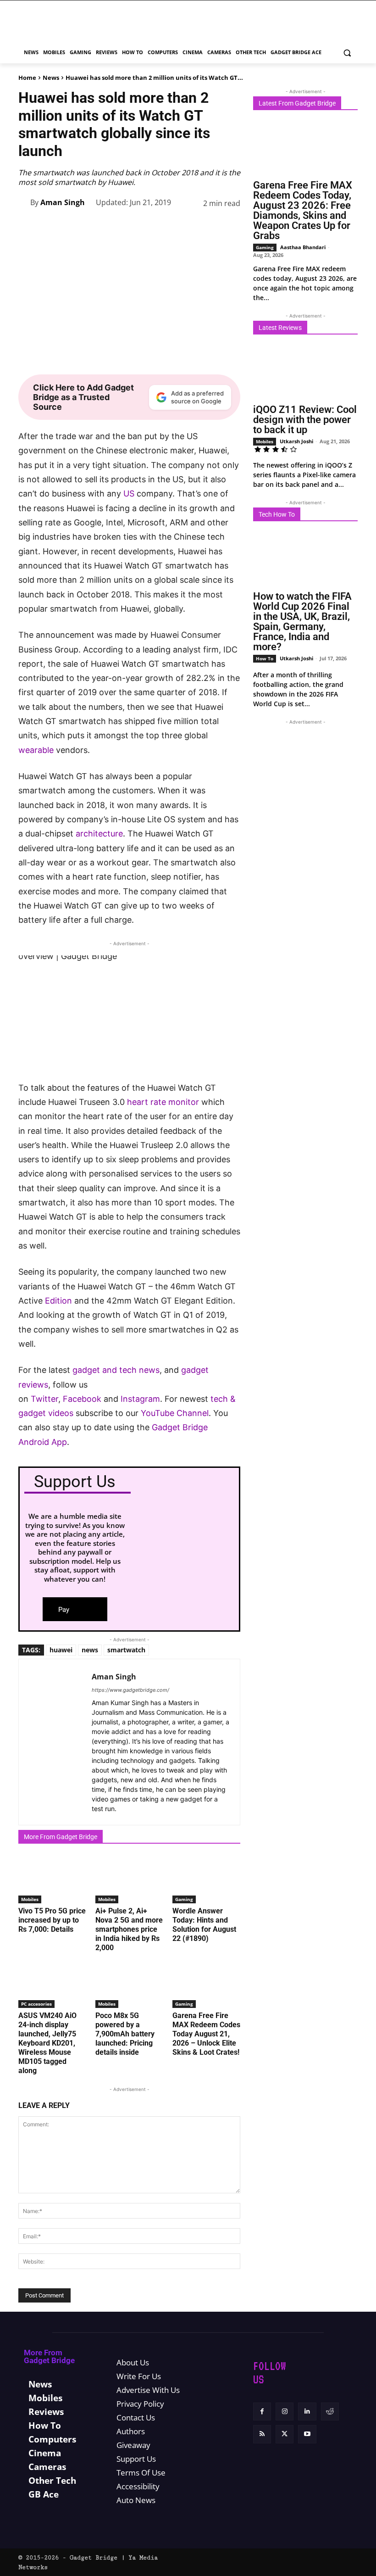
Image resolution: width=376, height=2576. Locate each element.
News (51, 78)
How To (265, 658)
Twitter (44, 1399)
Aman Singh (63, 202)
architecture (99, 834)
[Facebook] (83, 226)
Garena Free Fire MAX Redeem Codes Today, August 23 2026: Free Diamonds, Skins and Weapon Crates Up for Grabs (303, 210)
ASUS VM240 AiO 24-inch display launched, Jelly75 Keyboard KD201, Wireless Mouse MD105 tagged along (47, 2043)
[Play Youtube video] (129, 1018)
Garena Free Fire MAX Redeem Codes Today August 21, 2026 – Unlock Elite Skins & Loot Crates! (206, 2034)
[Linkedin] (167, 226)
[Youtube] (307, 2434)
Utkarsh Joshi (296, 441)
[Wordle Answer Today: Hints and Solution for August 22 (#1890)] (206, 1879)
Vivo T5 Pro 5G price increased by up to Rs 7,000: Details (52, 1920)
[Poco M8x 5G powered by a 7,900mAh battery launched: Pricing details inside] (129, 1985)
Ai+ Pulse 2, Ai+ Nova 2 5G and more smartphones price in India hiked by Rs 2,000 (129, 1929)
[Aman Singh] (24, 202)
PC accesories (36, 2004)
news (90, 1650)
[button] (347, 53)
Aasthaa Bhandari (303, 247)
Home (27, 78)
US (129, 493)
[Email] (209, 226)
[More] (231, 226)
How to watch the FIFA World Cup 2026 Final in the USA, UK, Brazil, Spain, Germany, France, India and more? (302, 622)
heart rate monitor (163, 1102)
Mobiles (30, 1899)
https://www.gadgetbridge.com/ (130, 1690)
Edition (58, 1301)
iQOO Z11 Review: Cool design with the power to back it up (305, 420)
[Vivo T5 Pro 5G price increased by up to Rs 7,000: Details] (52, 1879)
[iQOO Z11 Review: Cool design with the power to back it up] (305, 373)
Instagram (140, 1399)
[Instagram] (285, 2412)
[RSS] (262, 2434)
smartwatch (126, 1650)
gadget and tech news (116, 1370)
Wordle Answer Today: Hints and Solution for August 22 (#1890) (204, 1925)
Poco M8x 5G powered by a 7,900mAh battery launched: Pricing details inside (125, 2034)
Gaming (184, 1899)
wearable (36, 750)
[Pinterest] (125, 226)
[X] (104, 226)
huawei (61, 1650)
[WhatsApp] (146, 226)
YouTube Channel (175, 1413)
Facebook (83, 1399)
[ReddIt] (188, 226)
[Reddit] (330, 2412)
